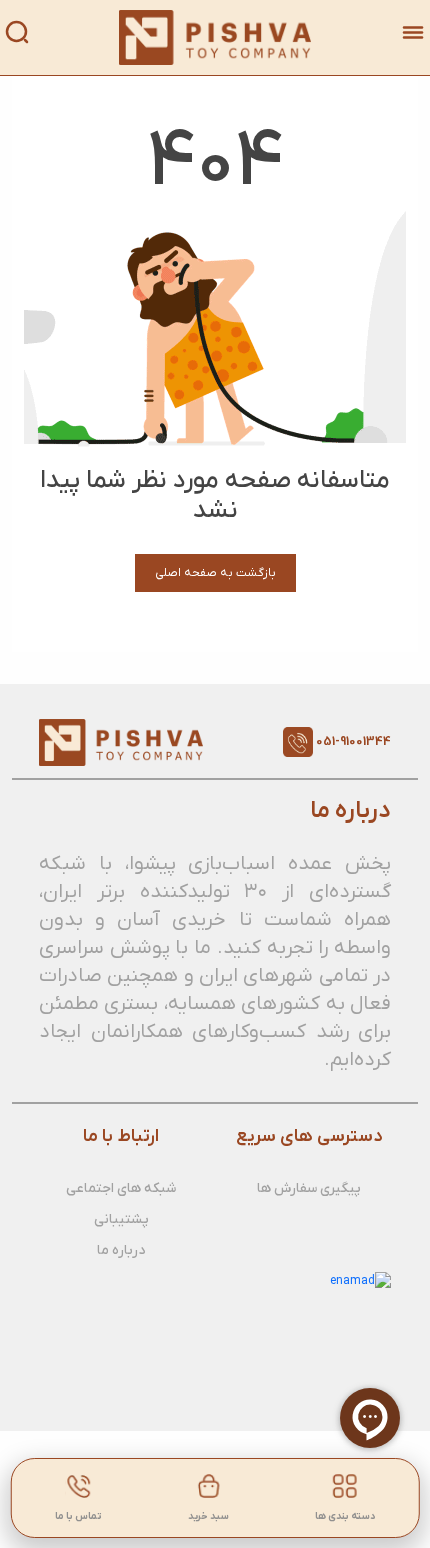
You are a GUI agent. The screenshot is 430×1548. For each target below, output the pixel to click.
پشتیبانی (121, 1219)
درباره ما (121, 1250)
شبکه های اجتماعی (121, 1188)
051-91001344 (353, 742)
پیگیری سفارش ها (309, 1188)
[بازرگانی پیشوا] (215, 37)
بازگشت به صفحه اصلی (215, 573)
